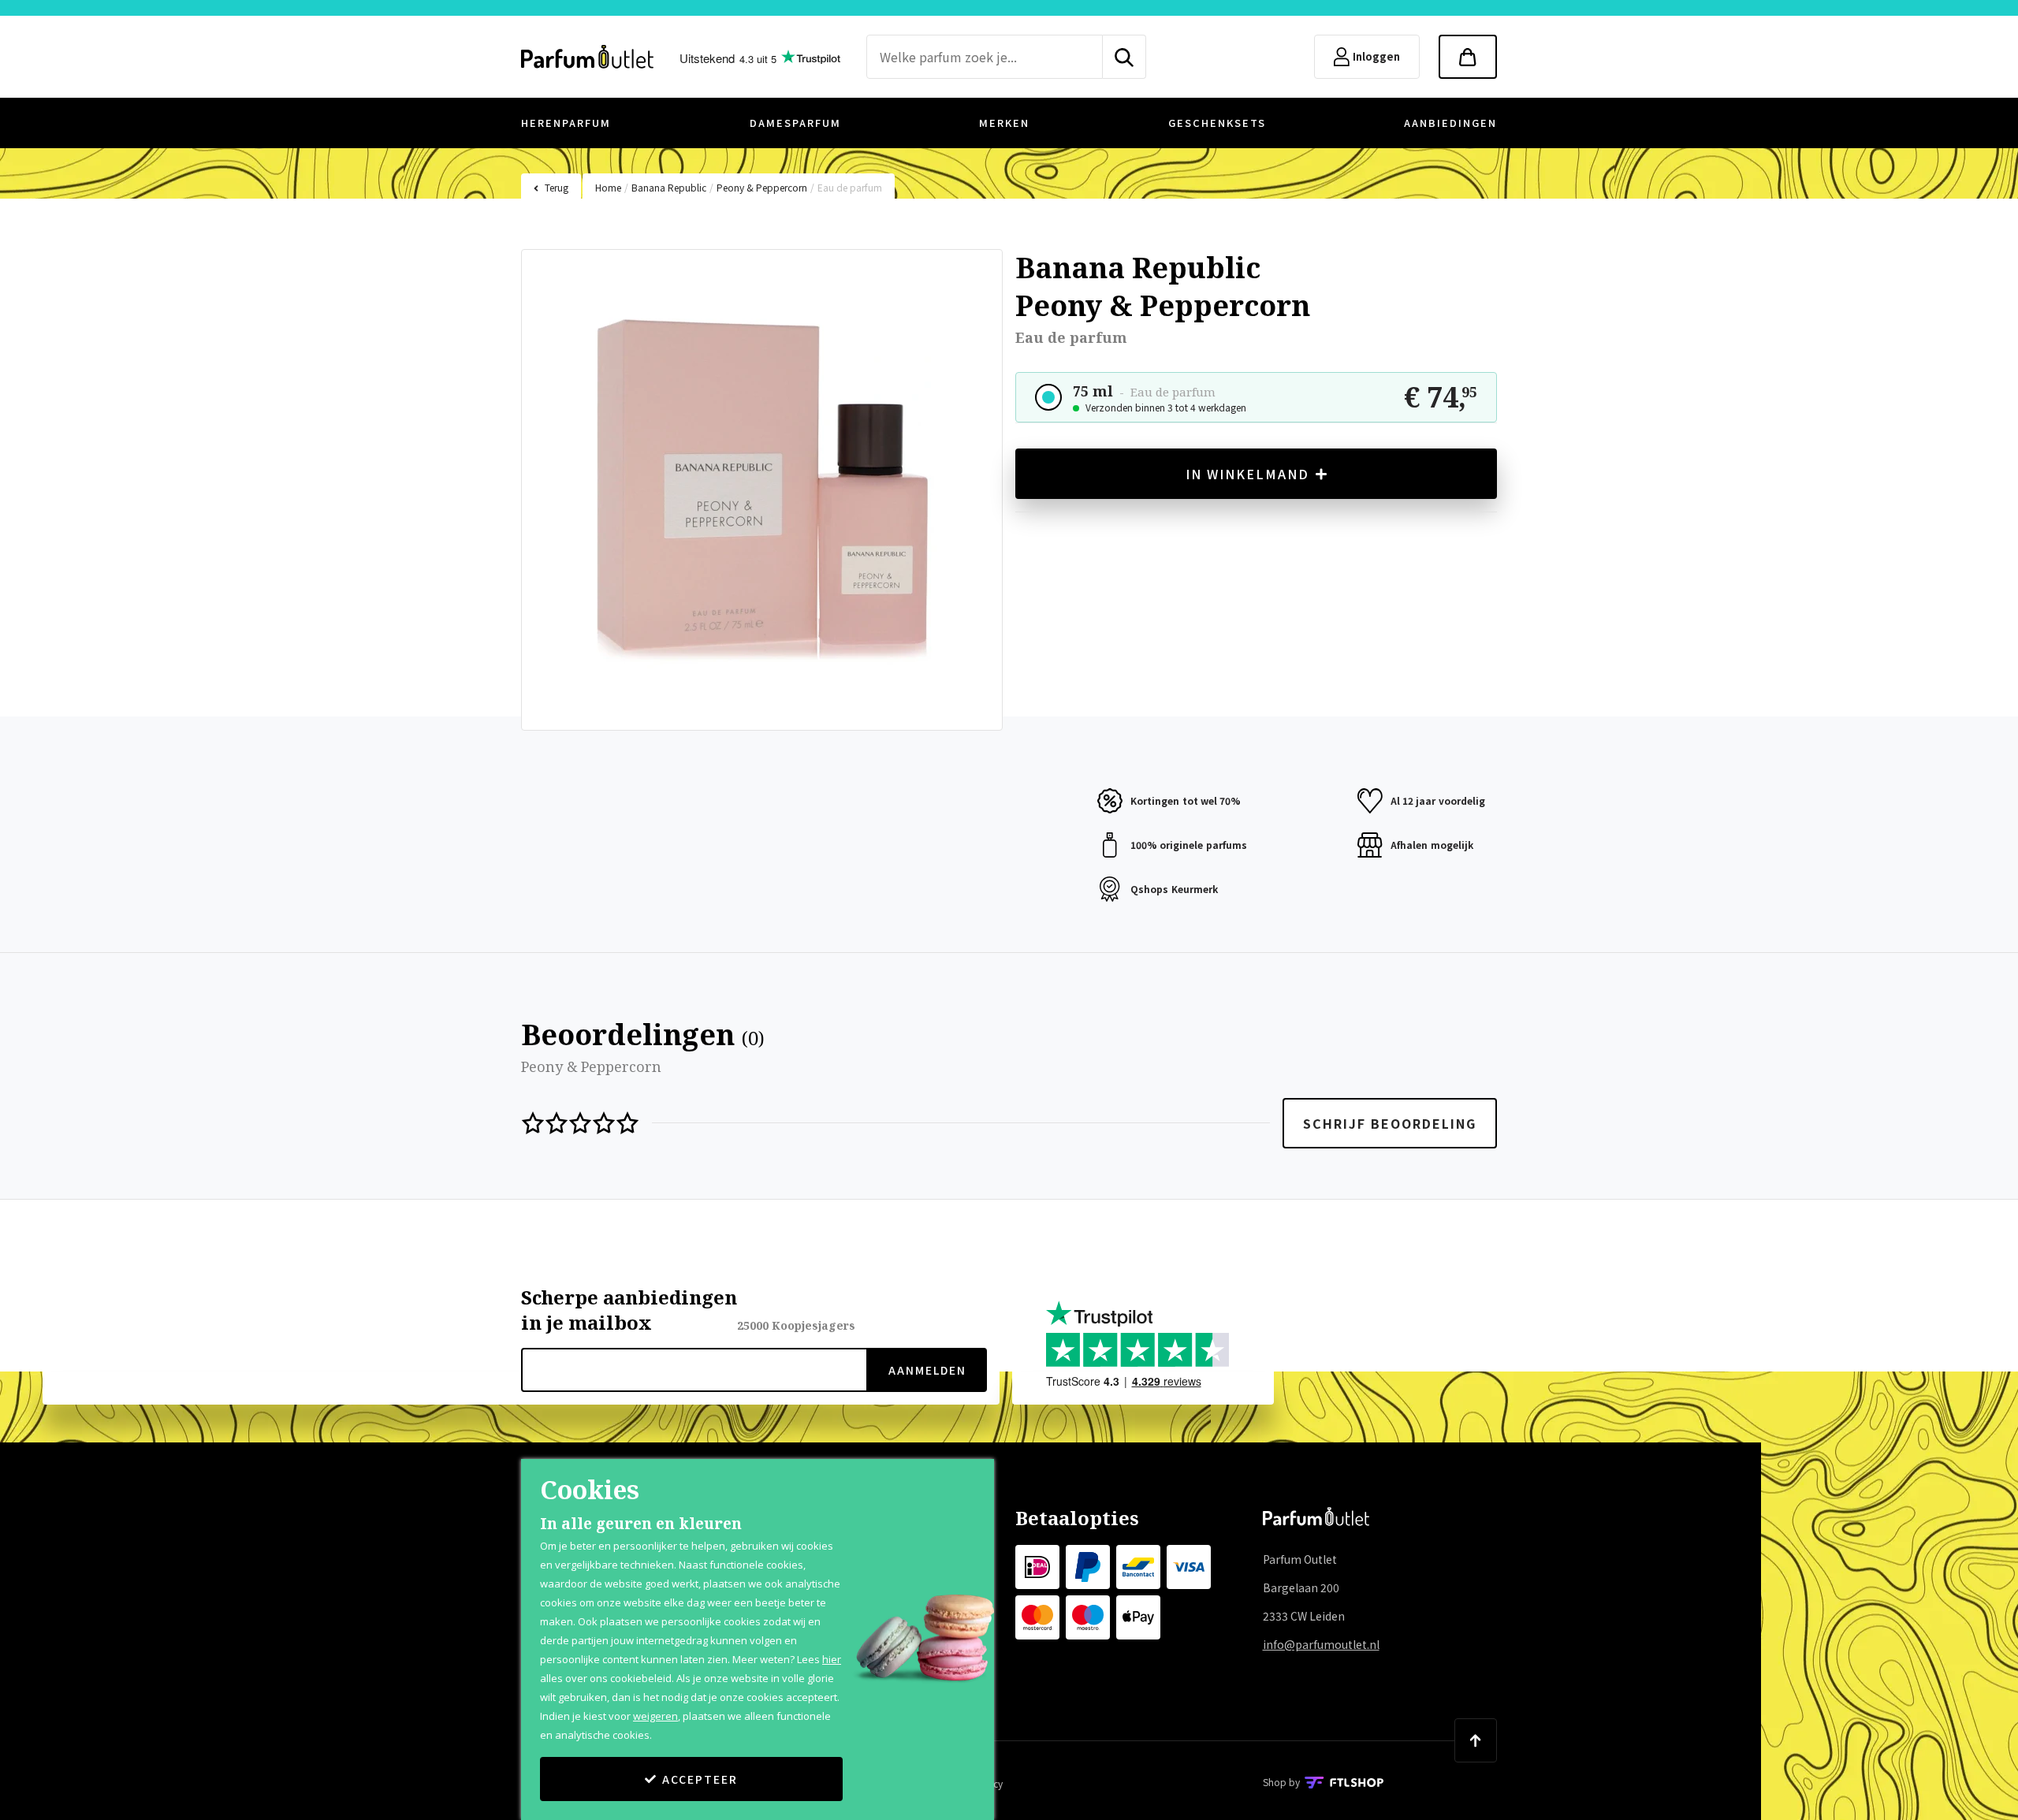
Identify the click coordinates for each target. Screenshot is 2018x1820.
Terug (557, 187)
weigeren (655, 1716)
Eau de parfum (850, 187)
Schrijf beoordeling (1390, 1123)
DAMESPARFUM (795, 123)
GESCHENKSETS (1217, 123)
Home (608, 187)
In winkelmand (1247, 474)
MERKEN (1004, 123)
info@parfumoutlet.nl (1321, 1644)
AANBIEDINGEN (1450, 123)
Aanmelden (927, 1370)
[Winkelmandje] (1468, 57)
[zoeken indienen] (1124, 57)
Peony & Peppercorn (762, 187)
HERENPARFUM (566, 123)
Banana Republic (669, 187)
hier (832, 1659)
